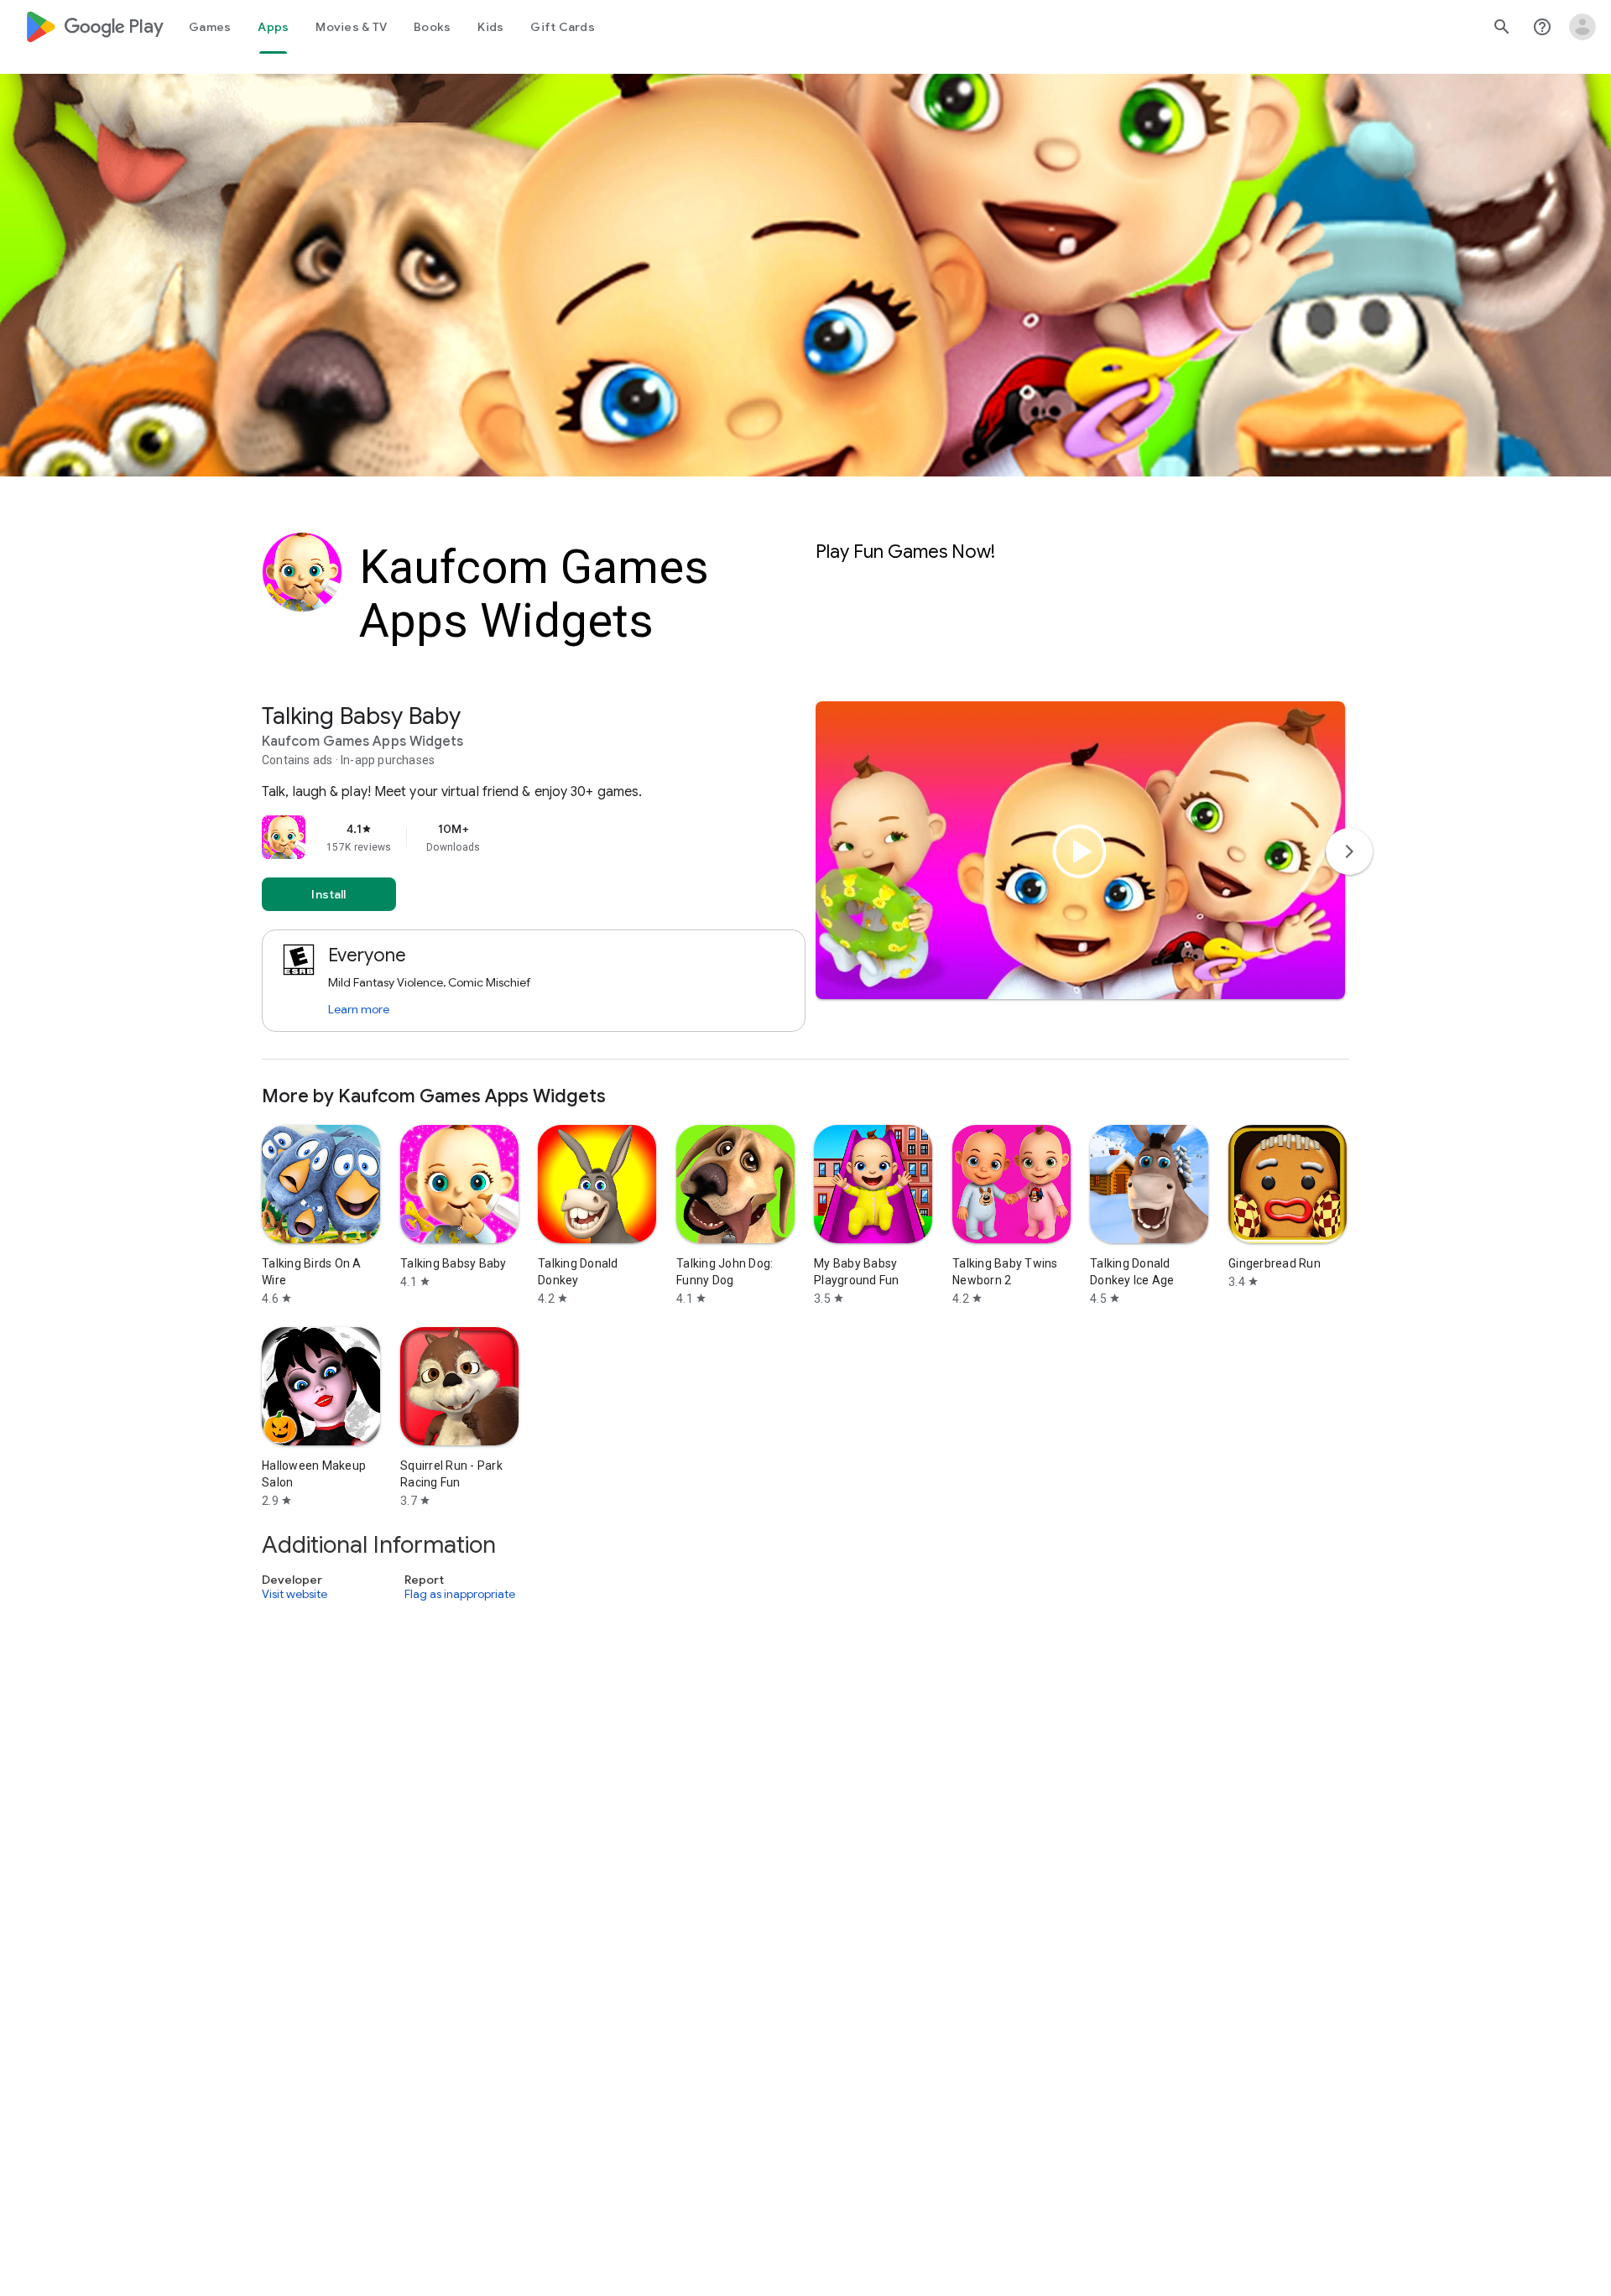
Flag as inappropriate (460, 1594)
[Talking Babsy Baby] (805, 880)
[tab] (210, 27)
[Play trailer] (1080, 851)
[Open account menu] (1582, 27)
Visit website (295, 1594)
